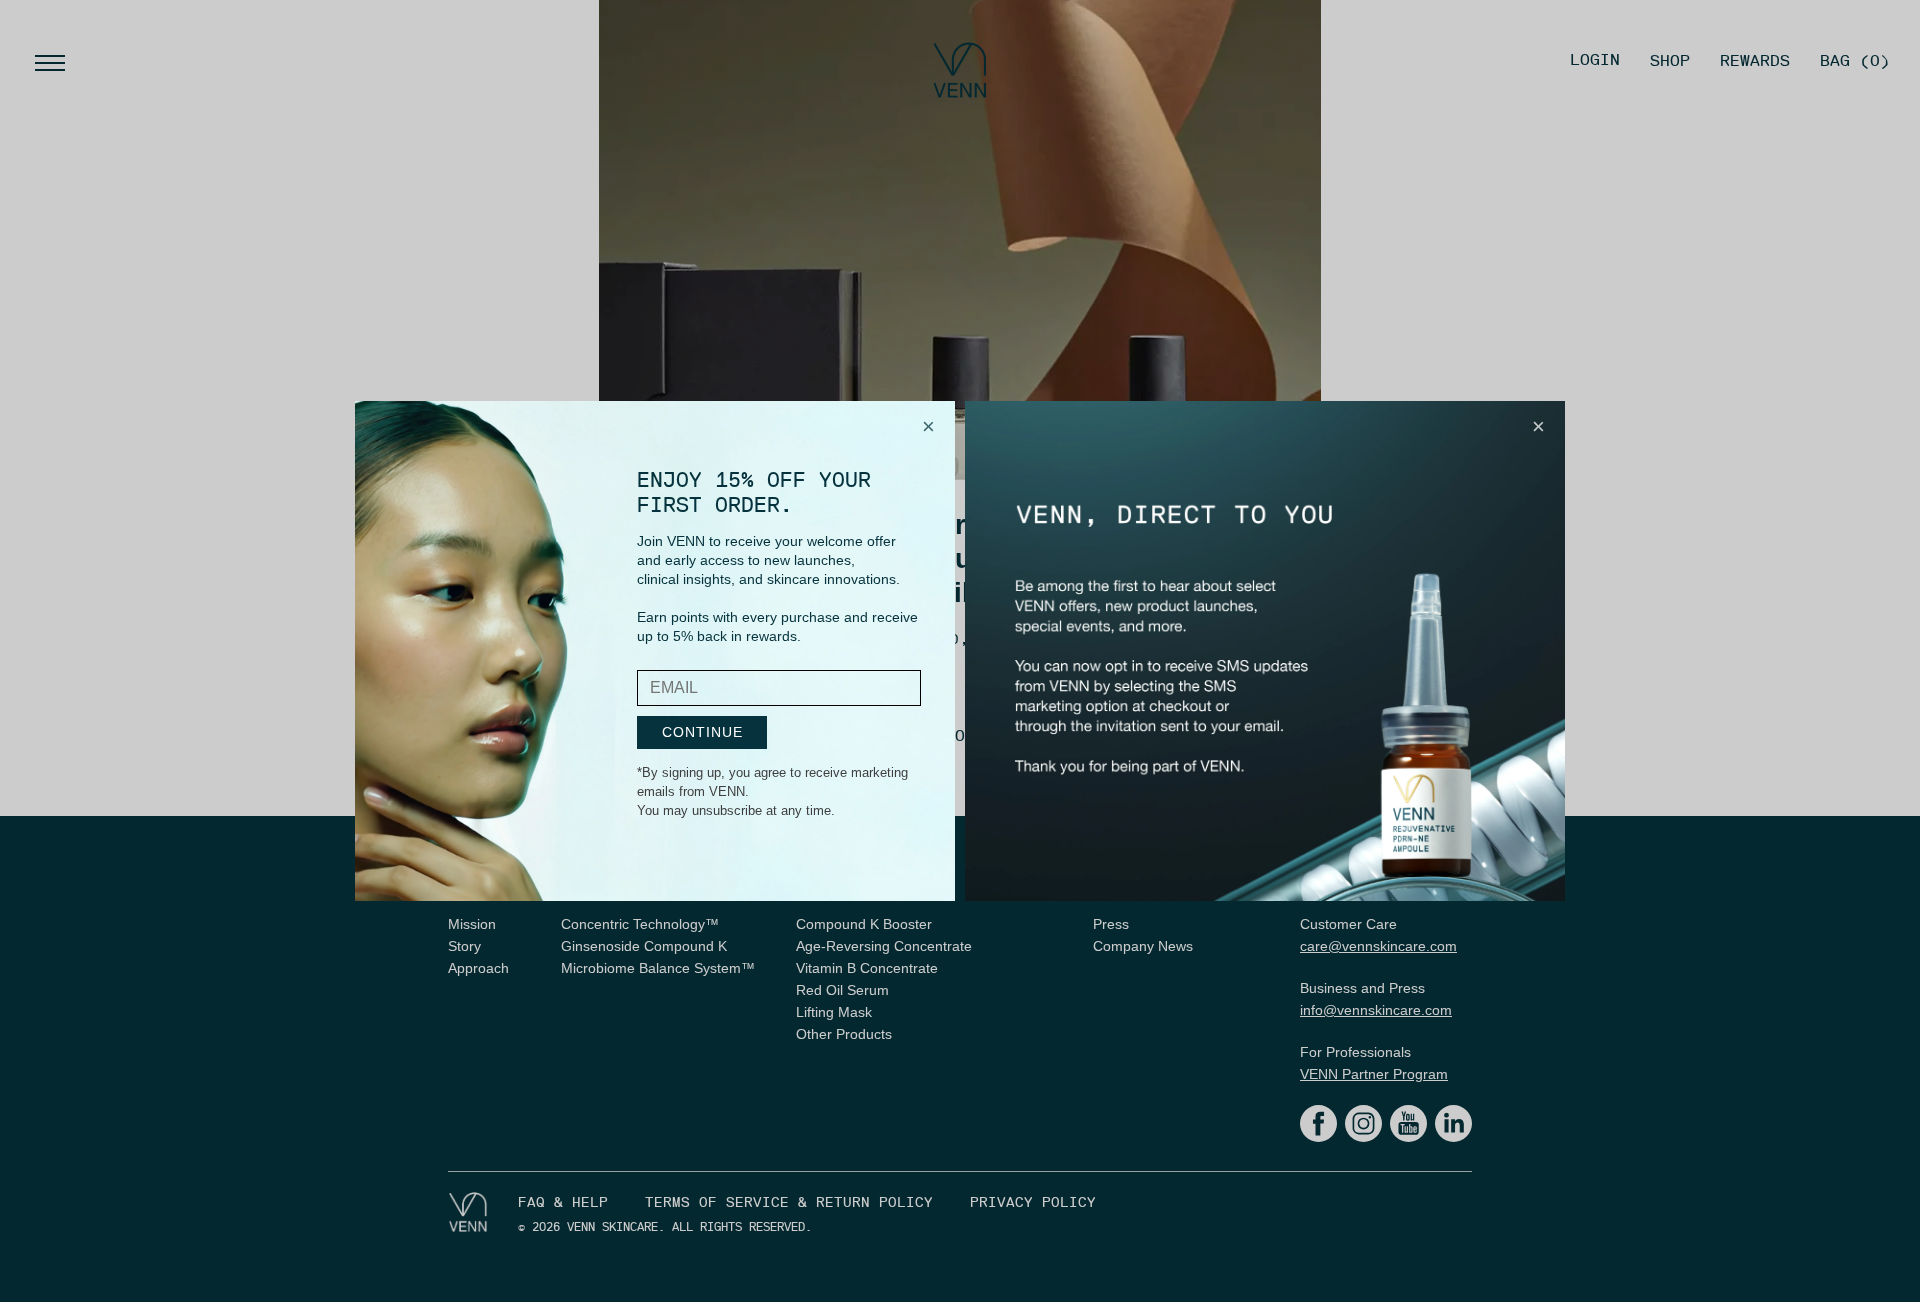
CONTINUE (702, 732)
